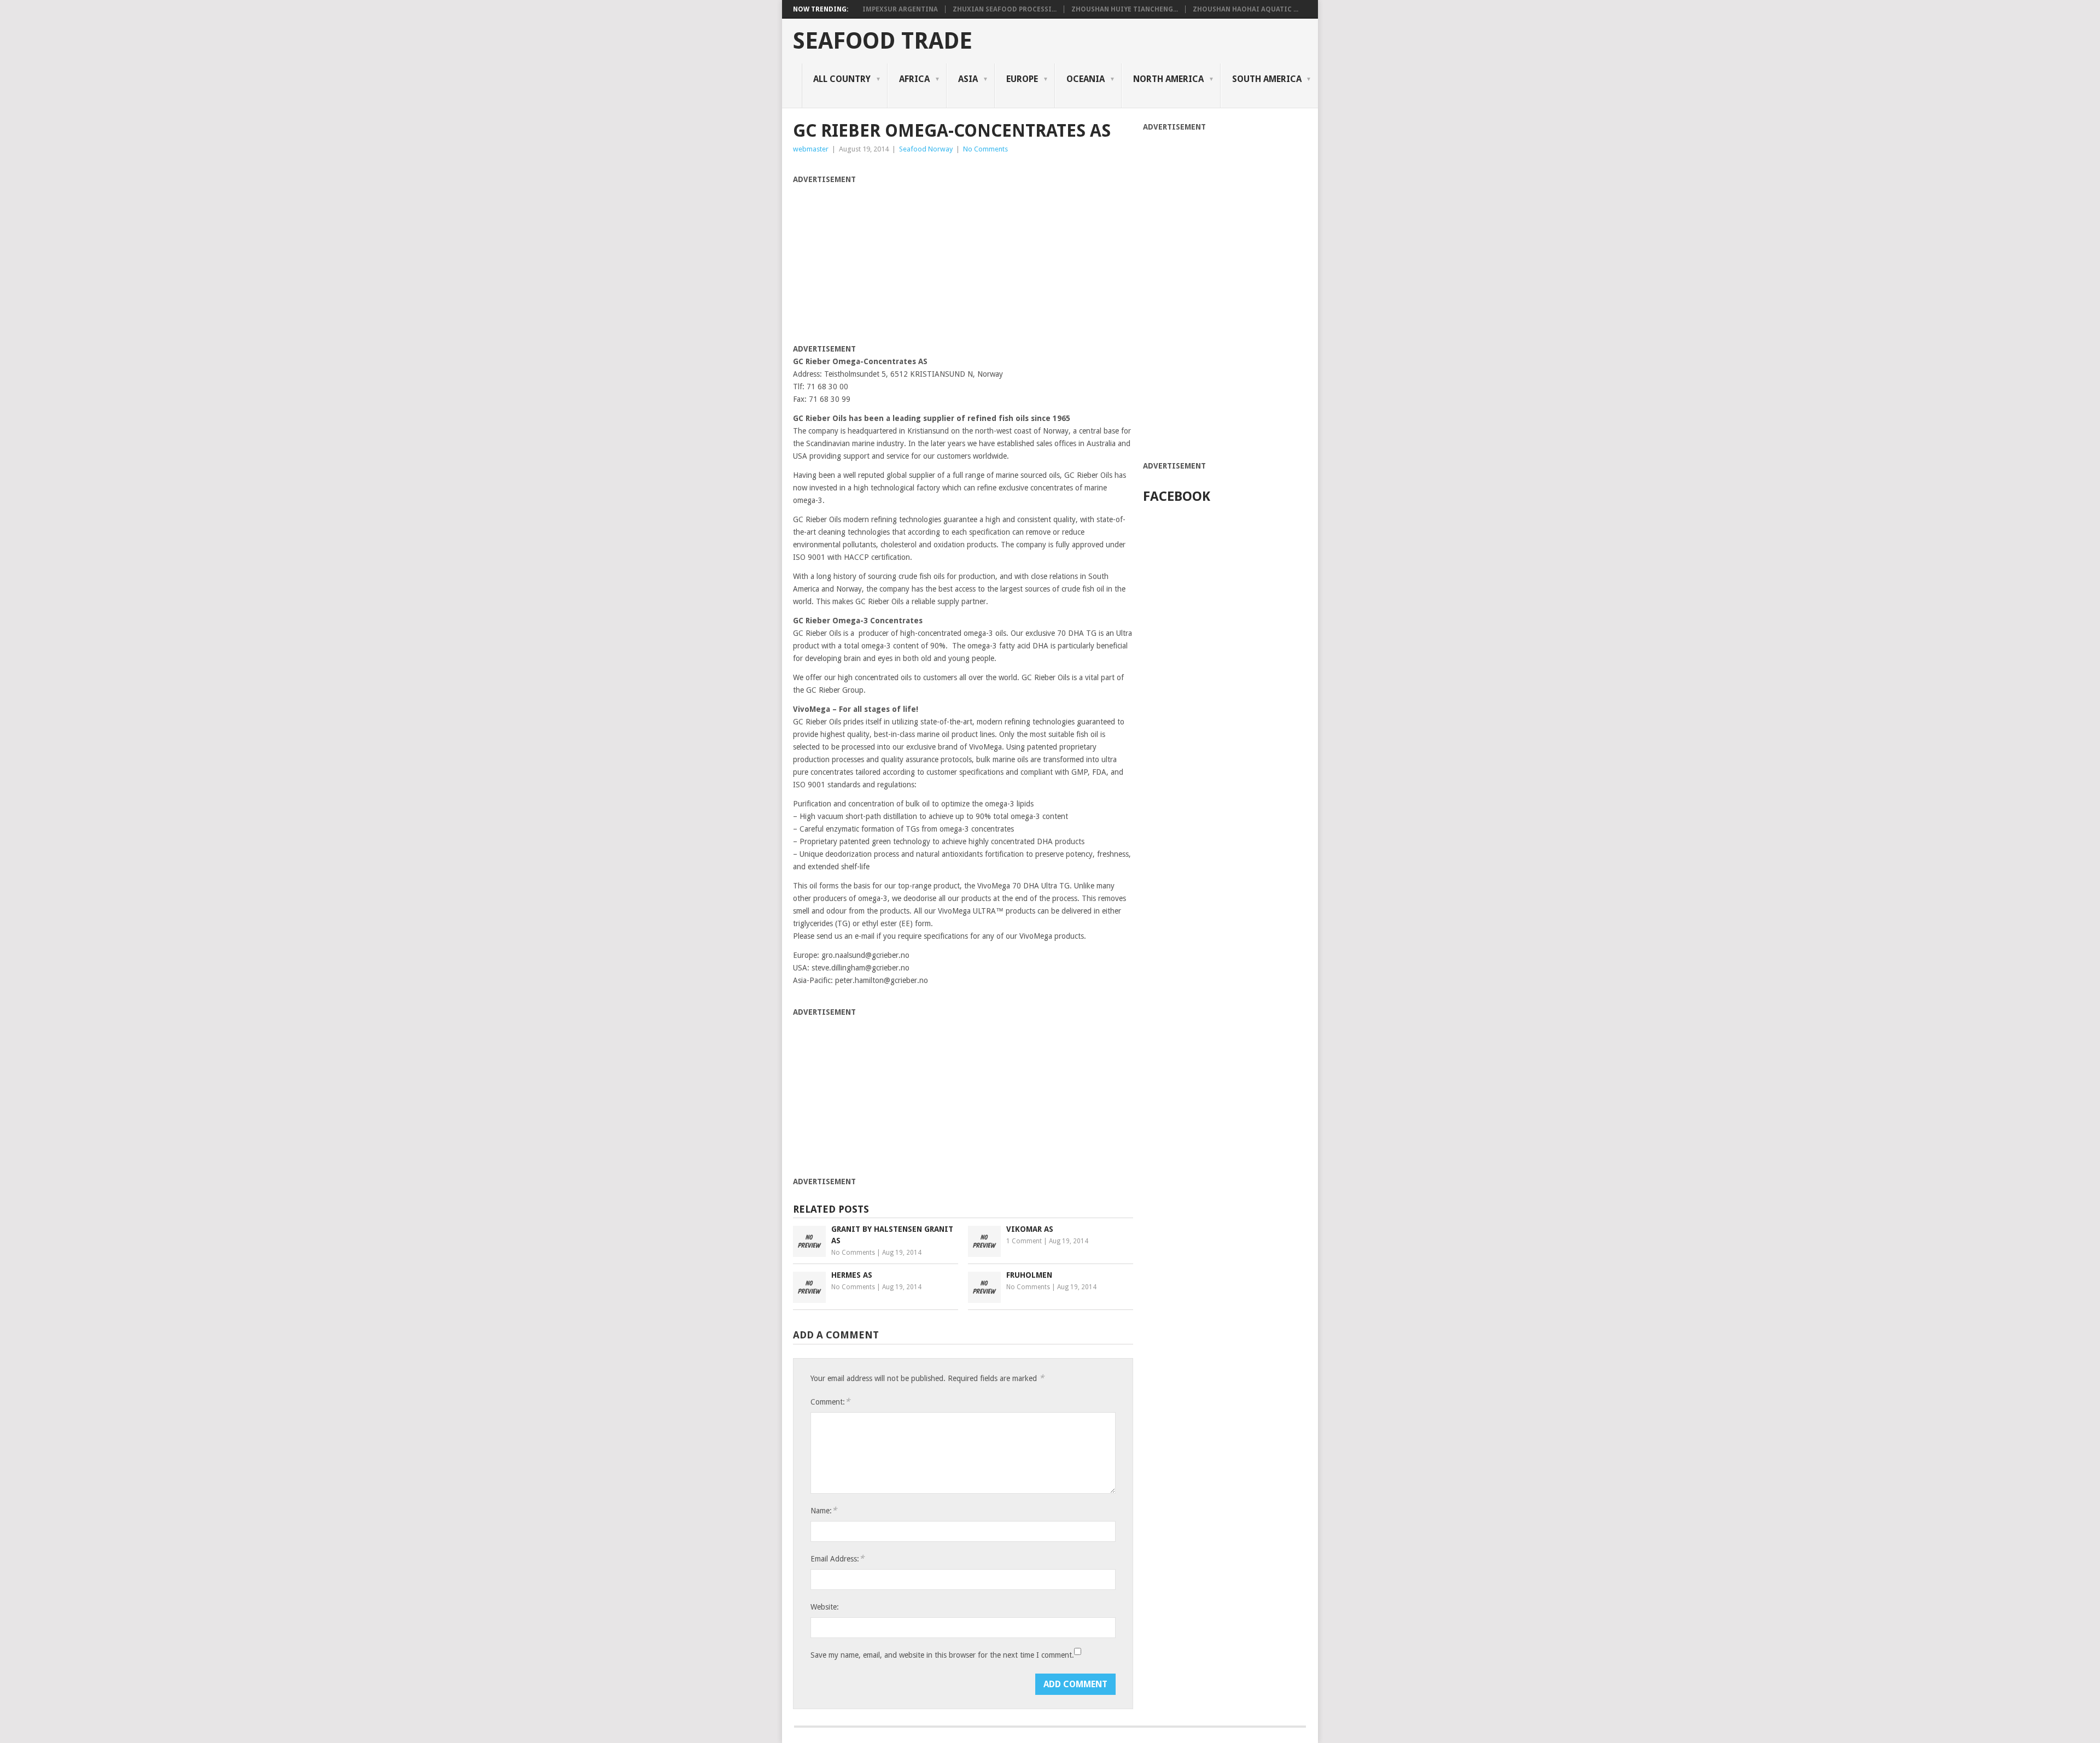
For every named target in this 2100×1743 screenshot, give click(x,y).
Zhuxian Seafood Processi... (1005, 9)
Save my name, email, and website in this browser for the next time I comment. (942, 1655)
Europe (1022, 79)
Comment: (830, 1402)
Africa (914, 79)
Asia (968, 79)
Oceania (1086, 79)
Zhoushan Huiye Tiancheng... (1125, 9)
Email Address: (837, 1558)
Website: (825, 1607)
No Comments (985, 149)
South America (1267, 79)
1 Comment (1024, 1241)
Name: (824, 1510)
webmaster (811, 149)
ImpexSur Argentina (900, 9)
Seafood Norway (926, 149)
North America (1168, 79)
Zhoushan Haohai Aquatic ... (1246, 9)
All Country (842, 79)
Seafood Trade (883, 41)
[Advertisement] (885, 262)
